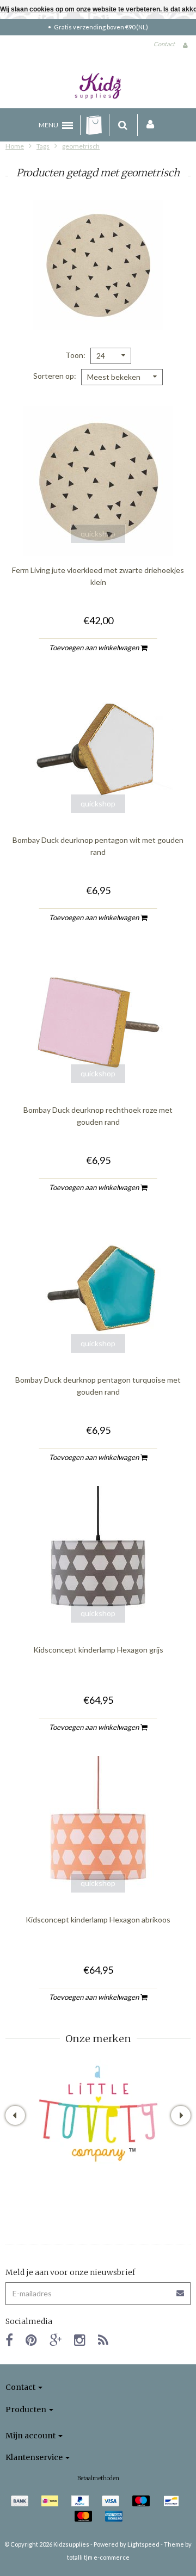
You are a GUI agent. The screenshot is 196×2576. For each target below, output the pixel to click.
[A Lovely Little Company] (98, 2114)
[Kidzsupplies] (98, 86)
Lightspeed (143, 2544)
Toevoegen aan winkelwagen (95, 648)
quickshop (98, 534)
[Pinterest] (31, 2340)
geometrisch (81, 146)
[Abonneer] (98, 2290)
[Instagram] (80, 2340)
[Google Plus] (56, 2340)
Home (15, 146)
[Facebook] (9, 2340)
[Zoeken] (123, 125)
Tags (43, 146)
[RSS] (103, 2340)
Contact (164, 44)
